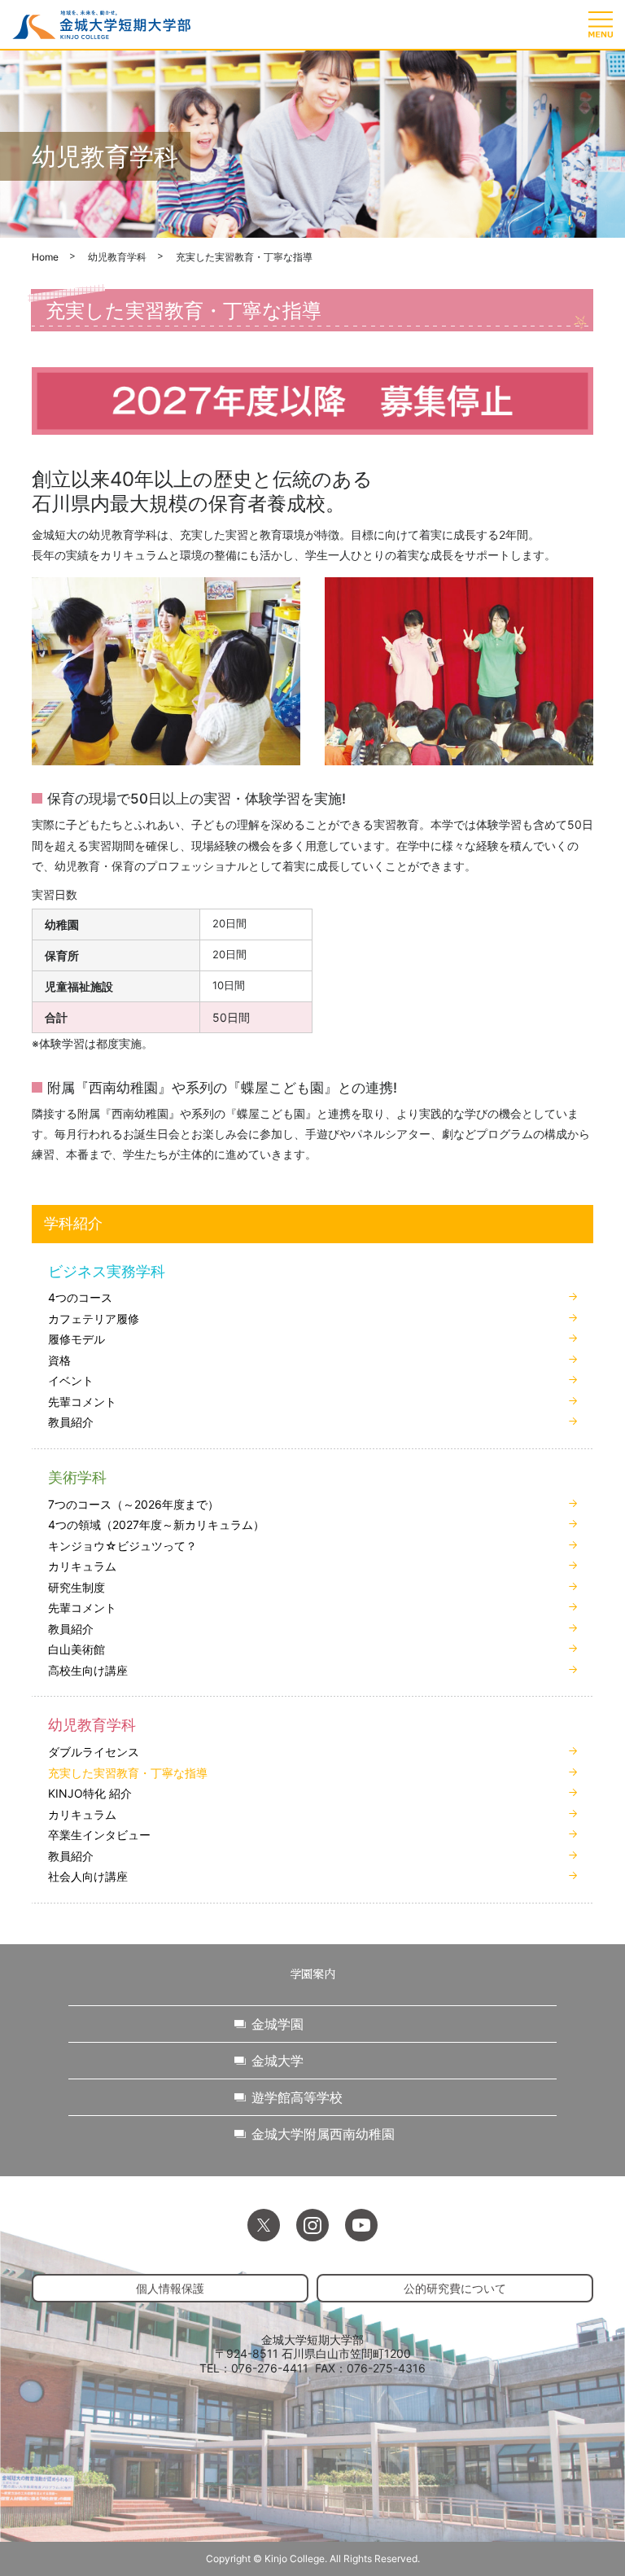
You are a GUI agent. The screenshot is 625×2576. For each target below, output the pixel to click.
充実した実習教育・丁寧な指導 (128, 1773)
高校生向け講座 (88, 1670)
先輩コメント (82, 1402)
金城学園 (278, 2024)
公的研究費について (455, 2288)
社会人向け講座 (88, 1876)
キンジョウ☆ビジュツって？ (122, 1546)
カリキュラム (82, 1566)
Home (45, 257)
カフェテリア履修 (94, 1319)
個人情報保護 (170, 2288)
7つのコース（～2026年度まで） (133, 1504)
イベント (71, 1380)
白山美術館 (76, 1649)
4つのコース (80, 1297)
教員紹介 (71, 1422)
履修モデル (76, 1339)
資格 (59, 1360)
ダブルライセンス (94, 1752)
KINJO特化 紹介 (90, 1793)
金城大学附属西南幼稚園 (323, 2134)
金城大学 (278, 2061)
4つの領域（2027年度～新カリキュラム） (156, 1525)
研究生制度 (76, 1587)
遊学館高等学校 (297, 2097)
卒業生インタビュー (99, 1835)
